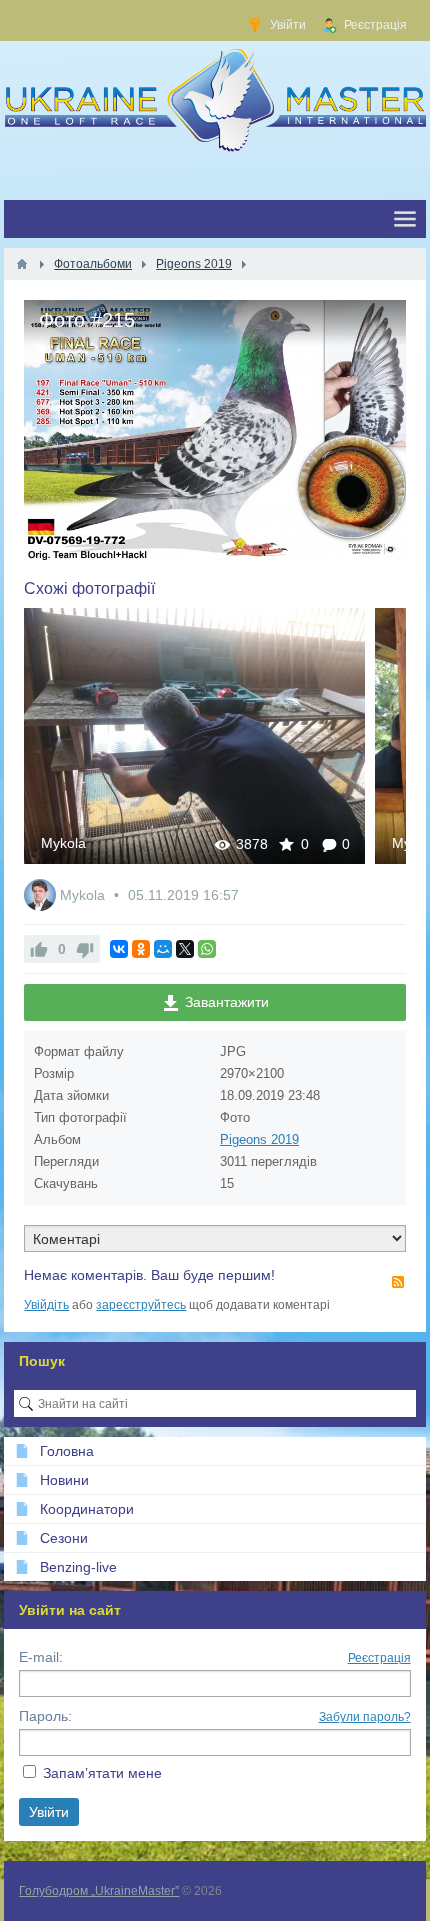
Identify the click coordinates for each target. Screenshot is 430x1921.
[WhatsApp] (207, 949)
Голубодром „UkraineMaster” (99, 1891)
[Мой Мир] (163, 949)
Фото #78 (195, 735)
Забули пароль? (365, 1717)
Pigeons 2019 (259, 1139)
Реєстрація (379, 1658)
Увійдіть (46, 1305)
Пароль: (45, 1716)
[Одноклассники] (141, 949)
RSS (398, 1282)
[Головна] (22, 264)
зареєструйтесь (141, 1305)
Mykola (63, 843)
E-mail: (41, 1657)
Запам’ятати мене (102, 1773)
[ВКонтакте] (119, 949)
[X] (185, 949)
